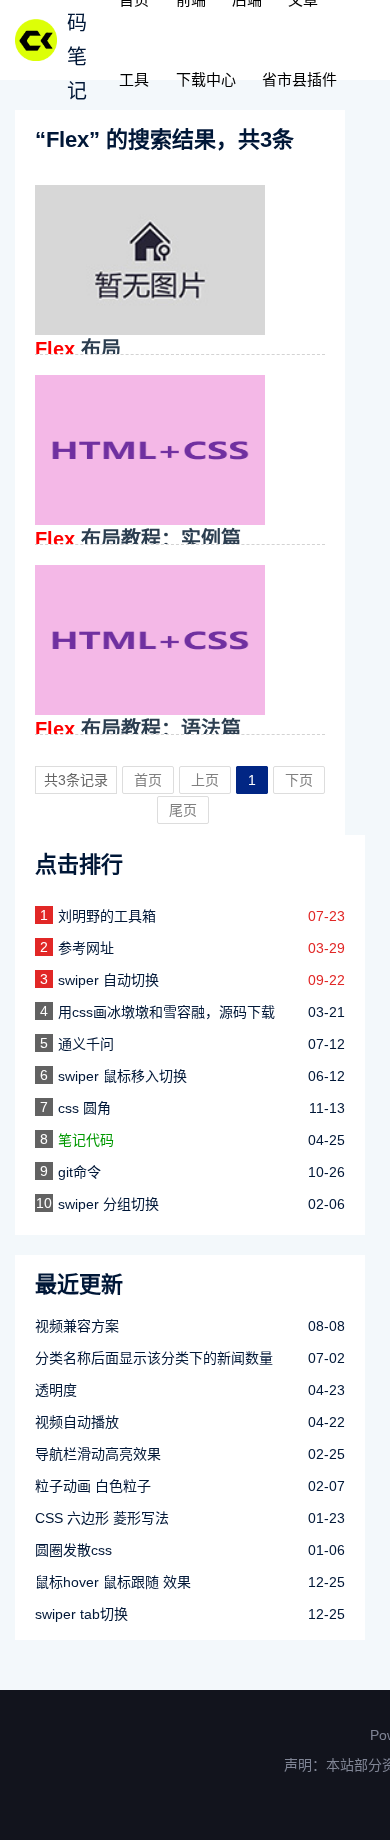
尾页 (183, 810)
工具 (134, 79)
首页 (148, 780)
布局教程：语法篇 (138, 729)
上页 (205, 780)
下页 (299, 780)
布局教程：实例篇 (138, 539)
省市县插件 (299, 79)
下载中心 (206, 79)
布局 (78, 349)
